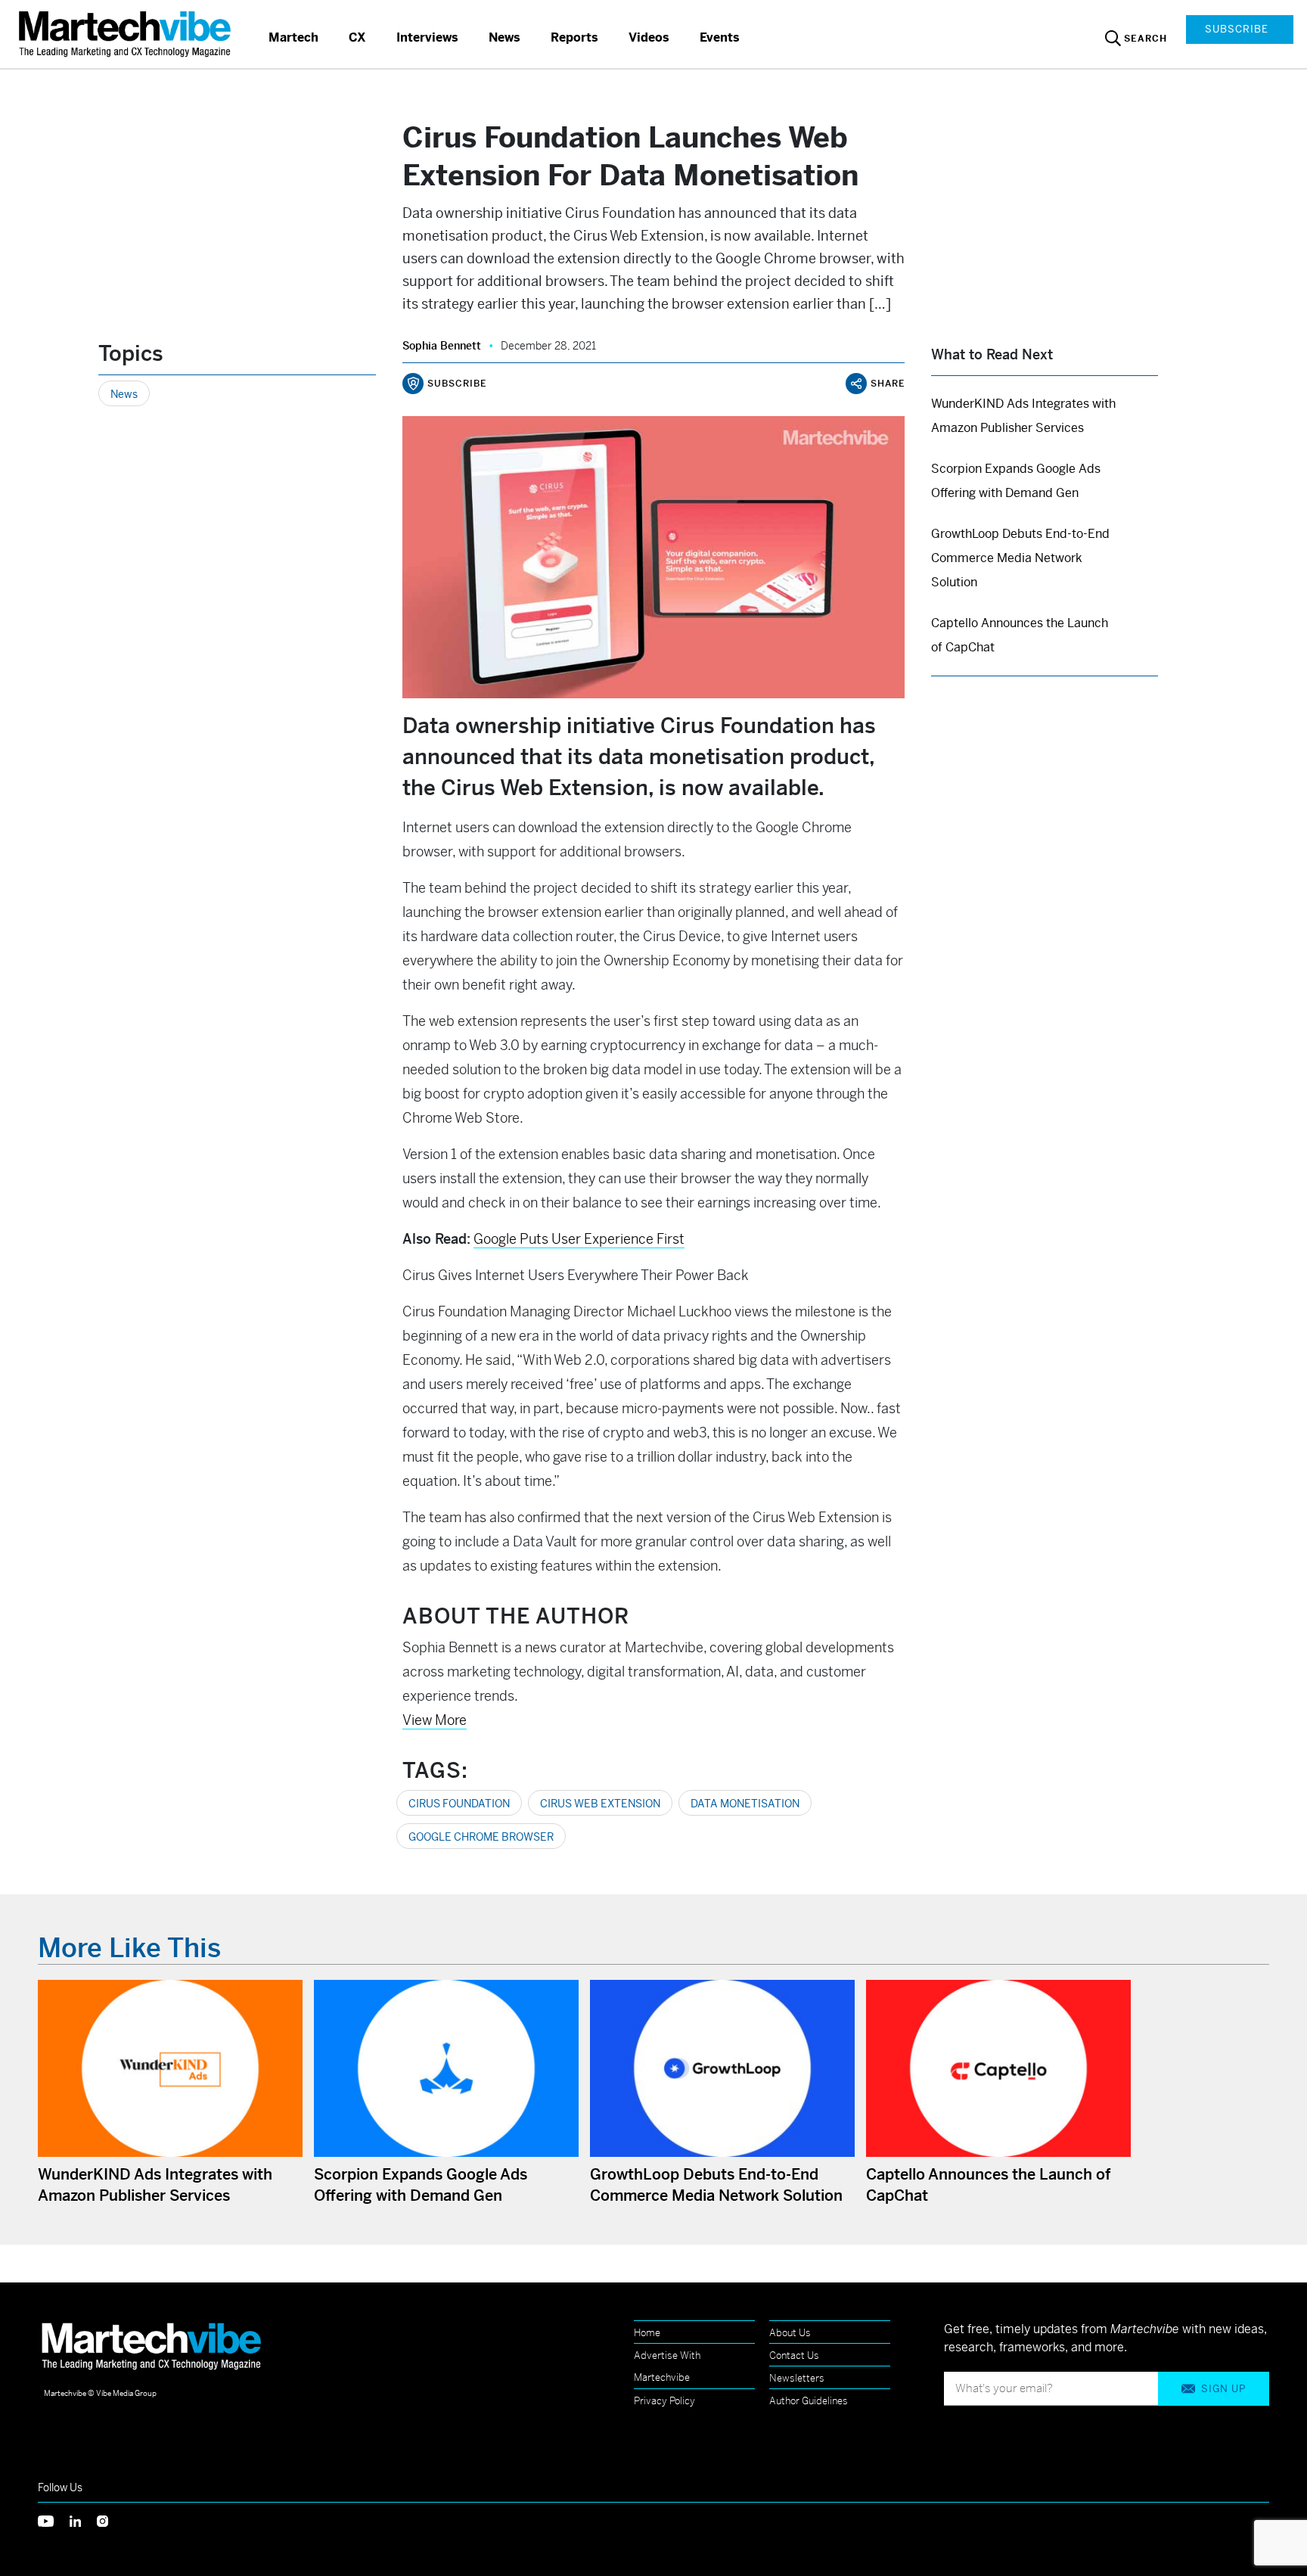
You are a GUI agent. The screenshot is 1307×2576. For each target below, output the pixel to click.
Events (720, 37)
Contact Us (794, 2355)
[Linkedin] (83, 2520)
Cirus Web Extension (600, 1804)
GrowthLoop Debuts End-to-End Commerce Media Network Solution (1020, 558)
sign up (1223, 2389)
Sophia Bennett (442, 346)
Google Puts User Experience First (579, 1239)
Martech (293, 37)
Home (647, 2333)
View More (435, 1720)
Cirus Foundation (459, 1804)
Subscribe (1237, 29)
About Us (790, 2333)
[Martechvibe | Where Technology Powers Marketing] (127, 34)
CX (357, 37)
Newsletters (797, 2378)
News (504, 37)
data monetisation (745, 1804)
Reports (574, 37)
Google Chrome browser (481, 1837)
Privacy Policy (664, 2401)
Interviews (427, 37)
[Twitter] (54, 2520)
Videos (649, 37)
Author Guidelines (809, 2401)
